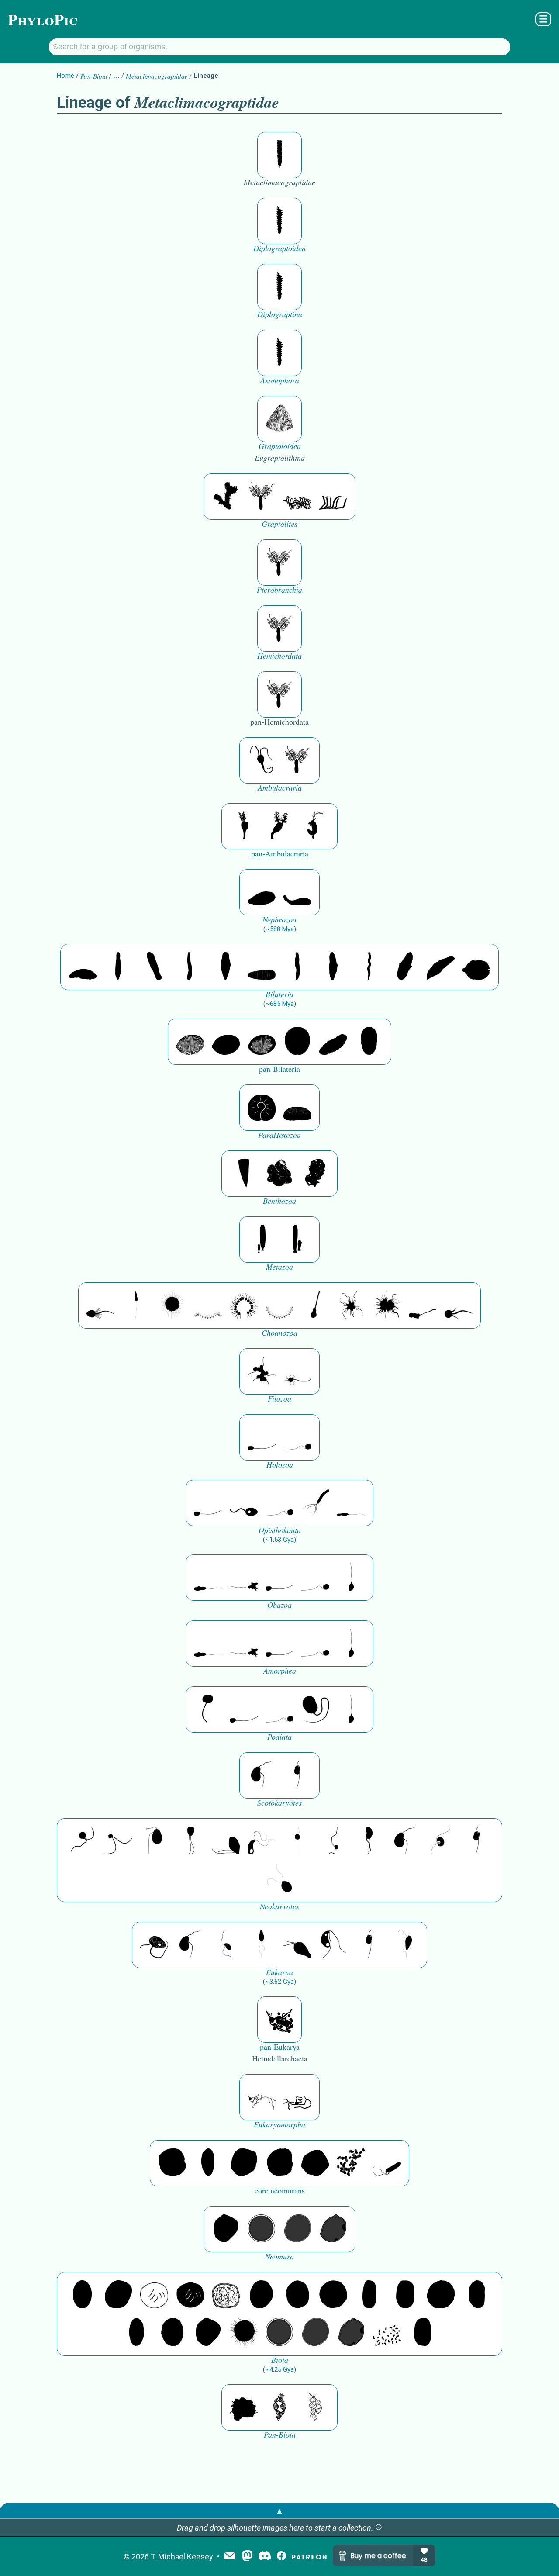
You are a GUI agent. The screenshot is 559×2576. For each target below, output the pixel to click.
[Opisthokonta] (315, 1503)
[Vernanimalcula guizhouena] (476, 967)
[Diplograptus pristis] (279, 221)
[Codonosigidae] (423, 1305)
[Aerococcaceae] (118, 2295)
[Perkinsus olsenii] (262, 1841)
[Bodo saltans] (154, 1945)
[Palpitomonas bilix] (118, 1841)
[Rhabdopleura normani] (297, 497)
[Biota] (154, 2295)
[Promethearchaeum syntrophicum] (262, 2097)
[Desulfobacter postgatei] (387, 2333)
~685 (280, 1004)
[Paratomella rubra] (369, 967)
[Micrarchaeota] (262, 2229)
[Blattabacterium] (83, 2295)
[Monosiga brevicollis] (100, 1305)
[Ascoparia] (118, 967)
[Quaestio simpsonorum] (262, 1108)
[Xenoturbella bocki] (333, 967)
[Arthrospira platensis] (369, 2295)
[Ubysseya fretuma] (83, 1841)
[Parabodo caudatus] (405, 1945)
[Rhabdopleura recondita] (226, 497)
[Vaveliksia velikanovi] (262, 1240)
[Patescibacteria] (136, 2333)
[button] (379, 2528)
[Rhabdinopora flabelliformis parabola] (279, 419)
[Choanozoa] (351, 1305)
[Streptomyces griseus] (297, 2295)
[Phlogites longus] (244, 826)
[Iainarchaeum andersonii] (333, 2229)
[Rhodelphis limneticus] (226, 1841)
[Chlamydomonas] (279, 1879)
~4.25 (279, 2369)
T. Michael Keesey (182, 2557)
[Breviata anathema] (208, 1578)
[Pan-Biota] (244, 2407)
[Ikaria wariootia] (83, 967)
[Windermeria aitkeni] (333, 1042)
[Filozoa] (297, 1371)
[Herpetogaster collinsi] (315, 826)
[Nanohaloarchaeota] (297, 2229)
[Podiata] (315, 1709)
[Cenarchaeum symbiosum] (351, 2163)
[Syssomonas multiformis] (262, 1437)
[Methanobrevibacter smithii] (208, 2163)
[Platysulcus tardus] (154, 1841)
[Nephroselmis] (441, 1841)
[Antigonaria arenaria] (190, 967)
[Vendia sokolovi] (369, 1042)
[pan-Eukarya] (279, 2020)
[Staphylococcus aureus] (333, 2295)
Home (66, 76)
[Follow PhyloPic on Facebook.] (281, 2557)
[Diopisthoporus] (154, 967)
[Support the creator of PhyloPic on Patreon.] (309, 2557)
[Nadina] (226, 967)
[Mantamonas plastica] (208, 1709)
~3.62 (279, 1982)
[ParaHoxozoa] (297, 1108)
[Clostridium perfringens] (405, 2295)
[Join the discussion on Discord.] (265, 2557)
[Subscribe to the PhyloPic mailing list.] (230, 2556)
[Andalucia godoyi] (226, 1945)
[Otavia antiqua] (315, 1174)
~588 (280, 929)
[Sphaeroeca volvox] (136, 1305)
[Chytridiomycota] (244, 1503)
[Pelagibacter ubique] (476, 2295)
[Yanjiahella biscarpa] (262, 760)
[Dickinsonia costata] (297, 1042)
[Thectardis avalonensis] (244, 1174)
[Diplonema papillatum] (297, 1945)
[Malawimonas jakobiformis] (262, 1775)
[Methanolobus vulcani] (315, 2163)
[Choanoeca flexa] (208, 1305)
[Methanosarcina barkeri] (244, 2163)
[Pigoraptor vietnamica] (262, 1371)
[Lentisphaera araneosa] (441, 2295)
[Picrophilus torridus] (279, 2163)
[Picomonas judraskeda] (333, 1841)
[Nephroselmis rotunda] (297, 1841)
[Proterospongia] (387, 1305)
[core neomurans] (387, 2163)
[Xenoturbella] (441, 967)
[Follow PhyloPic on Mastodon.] (247, 2557)
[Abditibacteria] (262, 2295)
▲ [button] (279, 2511)
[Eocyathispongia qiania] (279, 1174)
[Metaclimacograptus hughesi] (279, 155)
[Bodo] (262, 1945)
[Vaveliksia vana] (297, 1240)
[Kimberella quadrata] (262, 892)
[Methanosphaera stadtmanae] (172, 2163)
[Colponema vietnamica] (369, 1841)
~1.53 (279, 1540)
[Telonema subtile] (190, 1841)
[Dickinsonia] (190, 1042)
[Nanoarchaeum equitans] (226, 2229)
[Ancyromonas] (297, 1775)
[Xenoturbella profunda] (297, 967)
